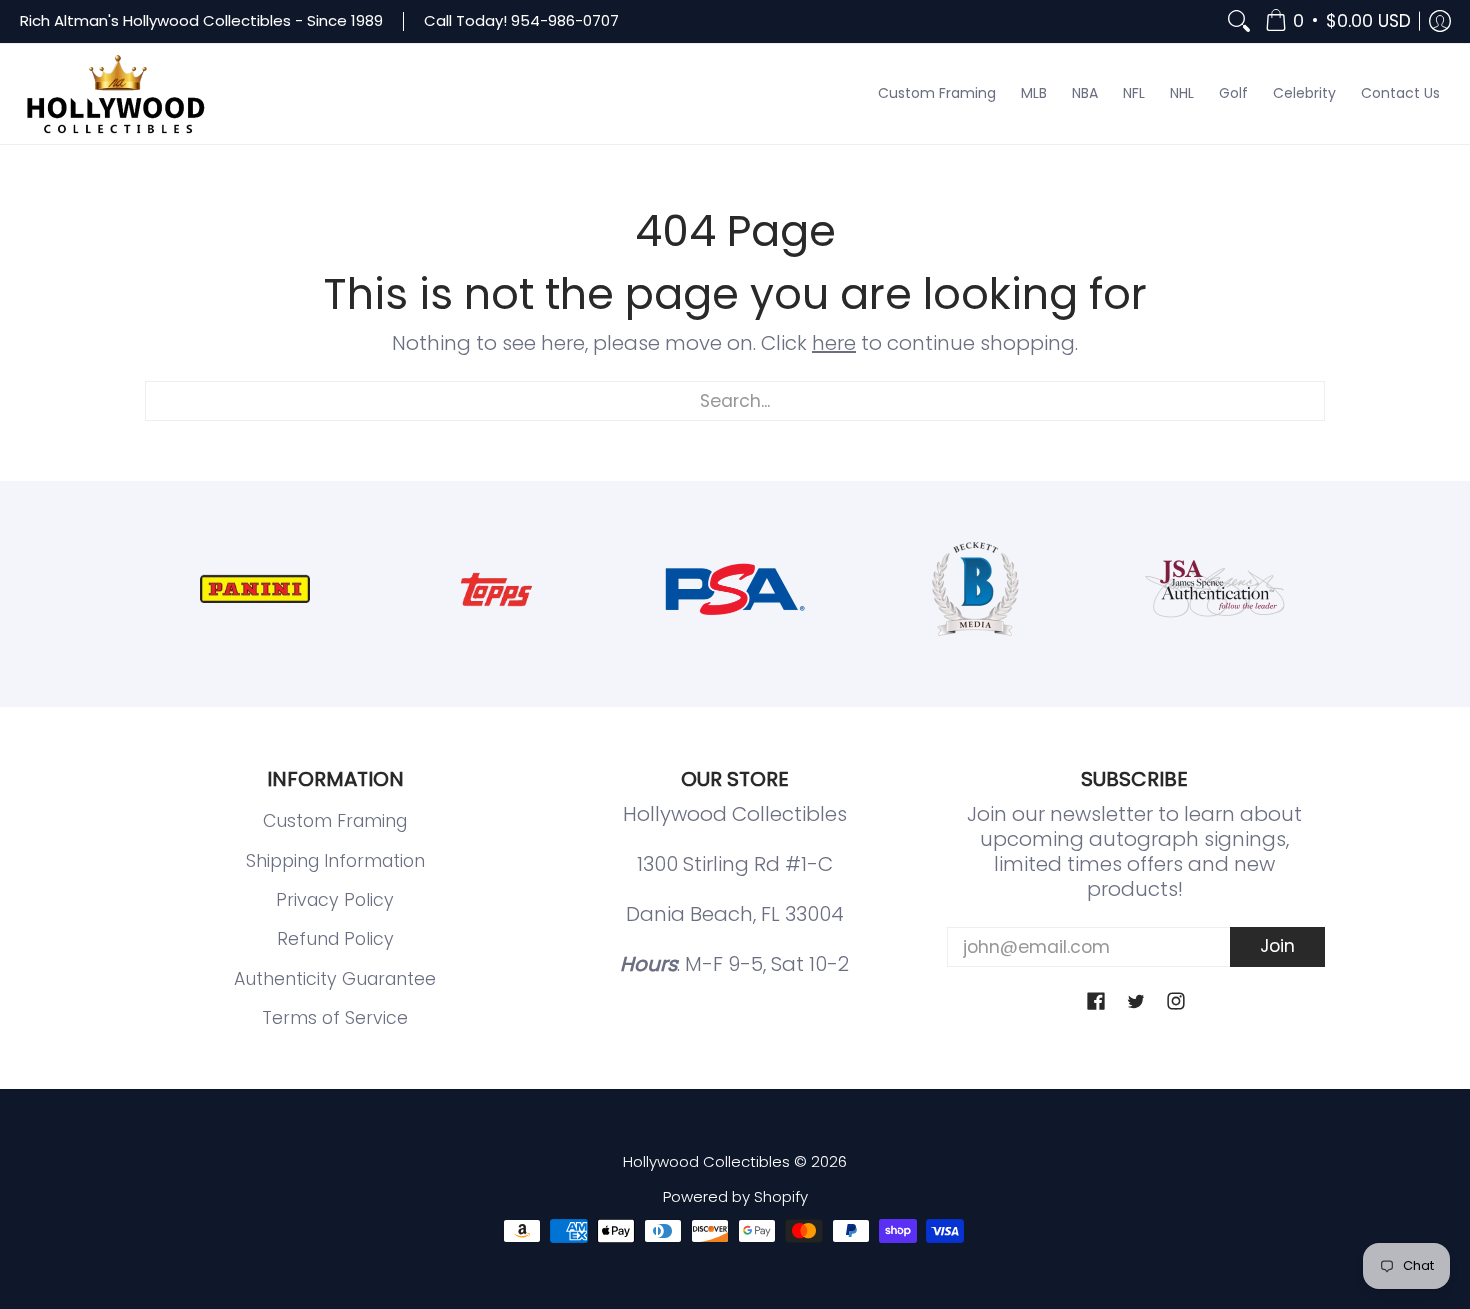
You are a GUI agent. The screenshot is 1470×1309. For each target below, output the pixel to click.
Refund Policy (335, 939)
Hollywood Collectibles (706, 1161)
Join (1277, 946)
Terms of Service (335, 1018)
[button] (1338, 21)
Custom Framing (335, 821)
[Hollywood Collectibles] (115, 94)
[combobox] (735, 401)
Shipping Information (335, 861)
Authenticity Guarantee (335, 979)
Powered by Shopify (735, 1196)
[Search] (1239, 21)
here (834, 343)
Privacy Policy (335, 900)
